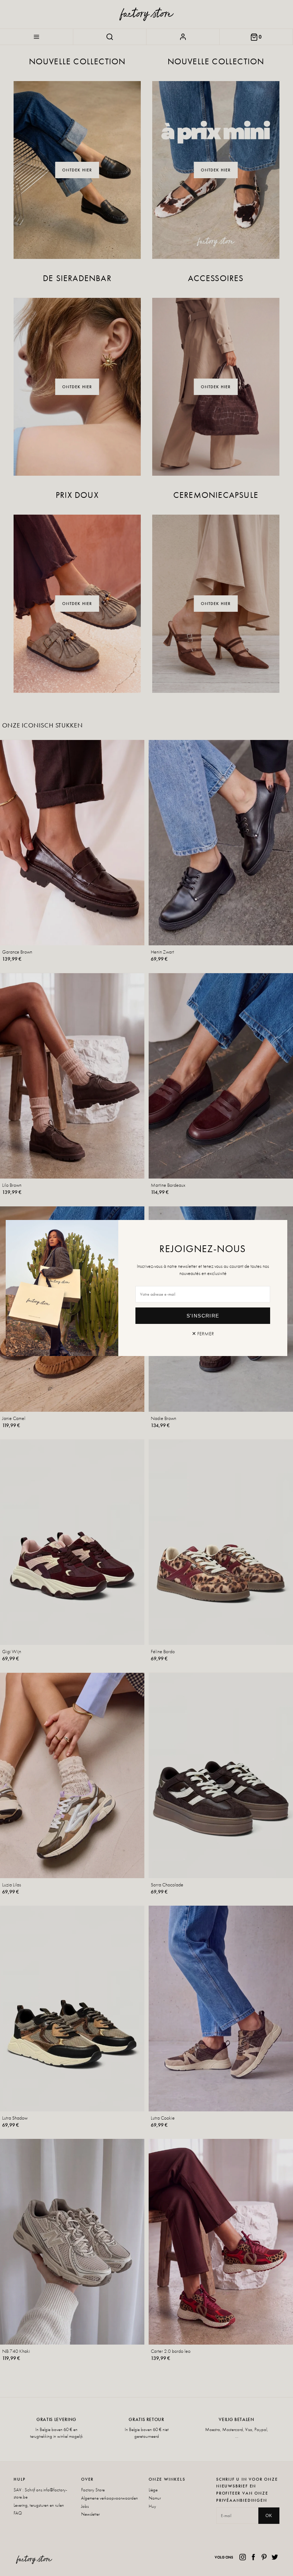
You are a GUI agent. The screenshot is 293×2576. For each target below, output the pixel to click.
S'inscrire (203, 1316)
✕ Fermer (203, 1334)
